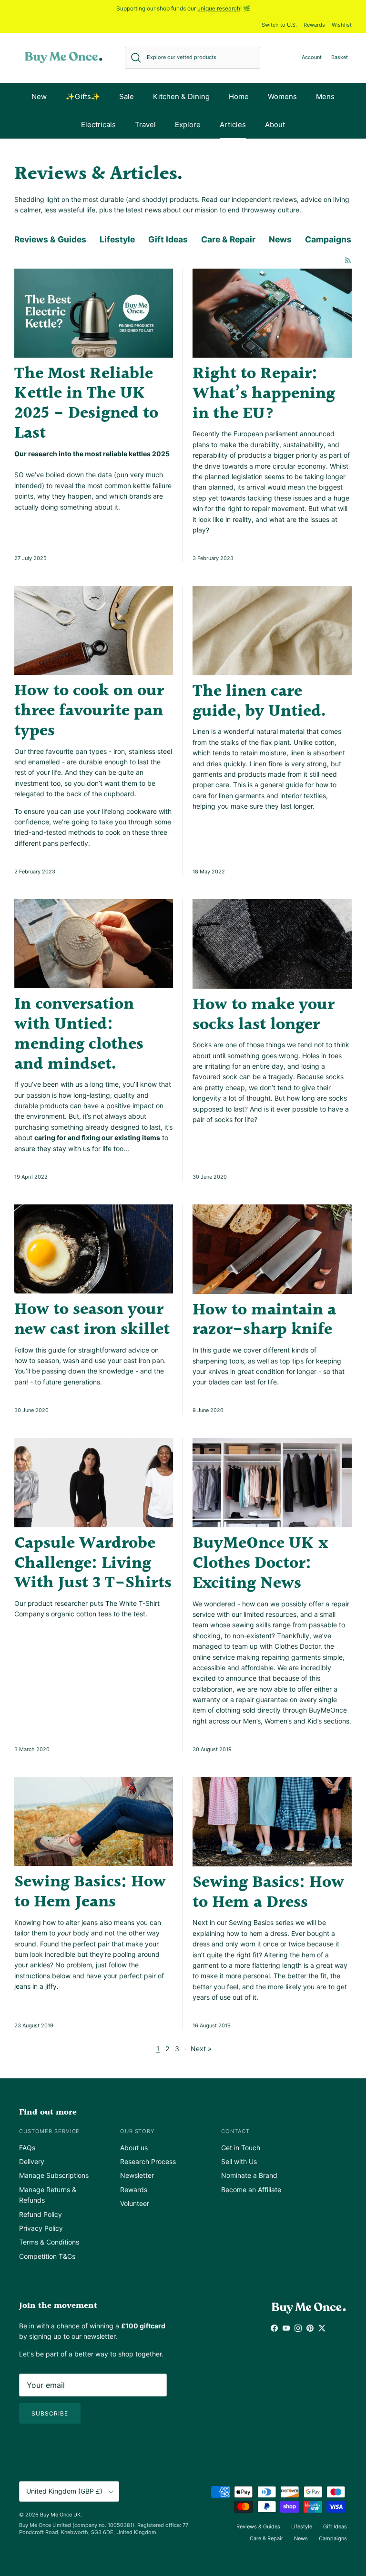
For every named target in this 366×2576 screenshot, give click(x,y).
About (275, 125)
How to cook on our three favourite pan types (89, 711)
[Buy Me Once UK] (64, 58)
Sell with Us (239, 2161)
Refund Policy (41, 2214)
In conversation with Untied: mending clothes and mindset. (79, 1034)
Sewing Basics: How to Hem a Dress (268, 1893)
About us (134, 2148)
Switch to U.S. (279, 25)
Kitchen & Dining (181, 96)
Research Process (148, 2161)
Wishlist (342, 25)
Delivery (32, 2161)
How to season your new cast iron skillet (92, 1320)
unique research (219, 8)
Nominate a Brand (249, 2175)
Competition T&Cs (47, 2256)
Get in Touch (241, 2148)
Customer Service (49, 2131)
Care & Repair (228, 239)
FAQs (27, 2148)
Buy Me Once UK (60, 2515)
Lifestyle (117, 239)
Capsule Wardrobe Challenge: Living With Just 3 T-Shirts (93, 1564)
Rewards (314, 25)
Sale (127, 96)
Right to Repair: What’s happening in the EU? (264, 394)
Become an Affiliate (251, 2190)
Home (239, 96)
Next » (201, 2049)
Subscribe (50, 2413)
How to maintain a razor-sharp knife (264, 1320)
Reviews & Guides (50, 239)
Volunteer (135, 2203)
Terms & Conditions (49, 2242)
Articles (233, 125)
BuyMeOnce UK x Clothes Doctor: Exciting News (260, 1564)
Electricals (98, 125)
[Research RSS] (348, 260)
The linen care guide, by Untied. (259, 702)
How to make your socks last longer (264, 1015)
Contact (235, 2131)
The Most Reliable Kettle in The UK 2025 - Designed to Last (86, 404)
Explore (188, 125)
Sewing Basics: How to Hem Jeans (90, 1892)
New (39, 96)
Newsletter (137, 2175)
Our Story (137, 2131)
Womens (282, 96)
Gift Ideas (168, 239)
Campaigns (328, 239)
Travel (145, 125)
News (280, 239)
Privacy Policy (41, 2228)
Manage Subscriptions (54, 2175)
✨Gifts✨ (83, 96)
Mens (325, 96)
